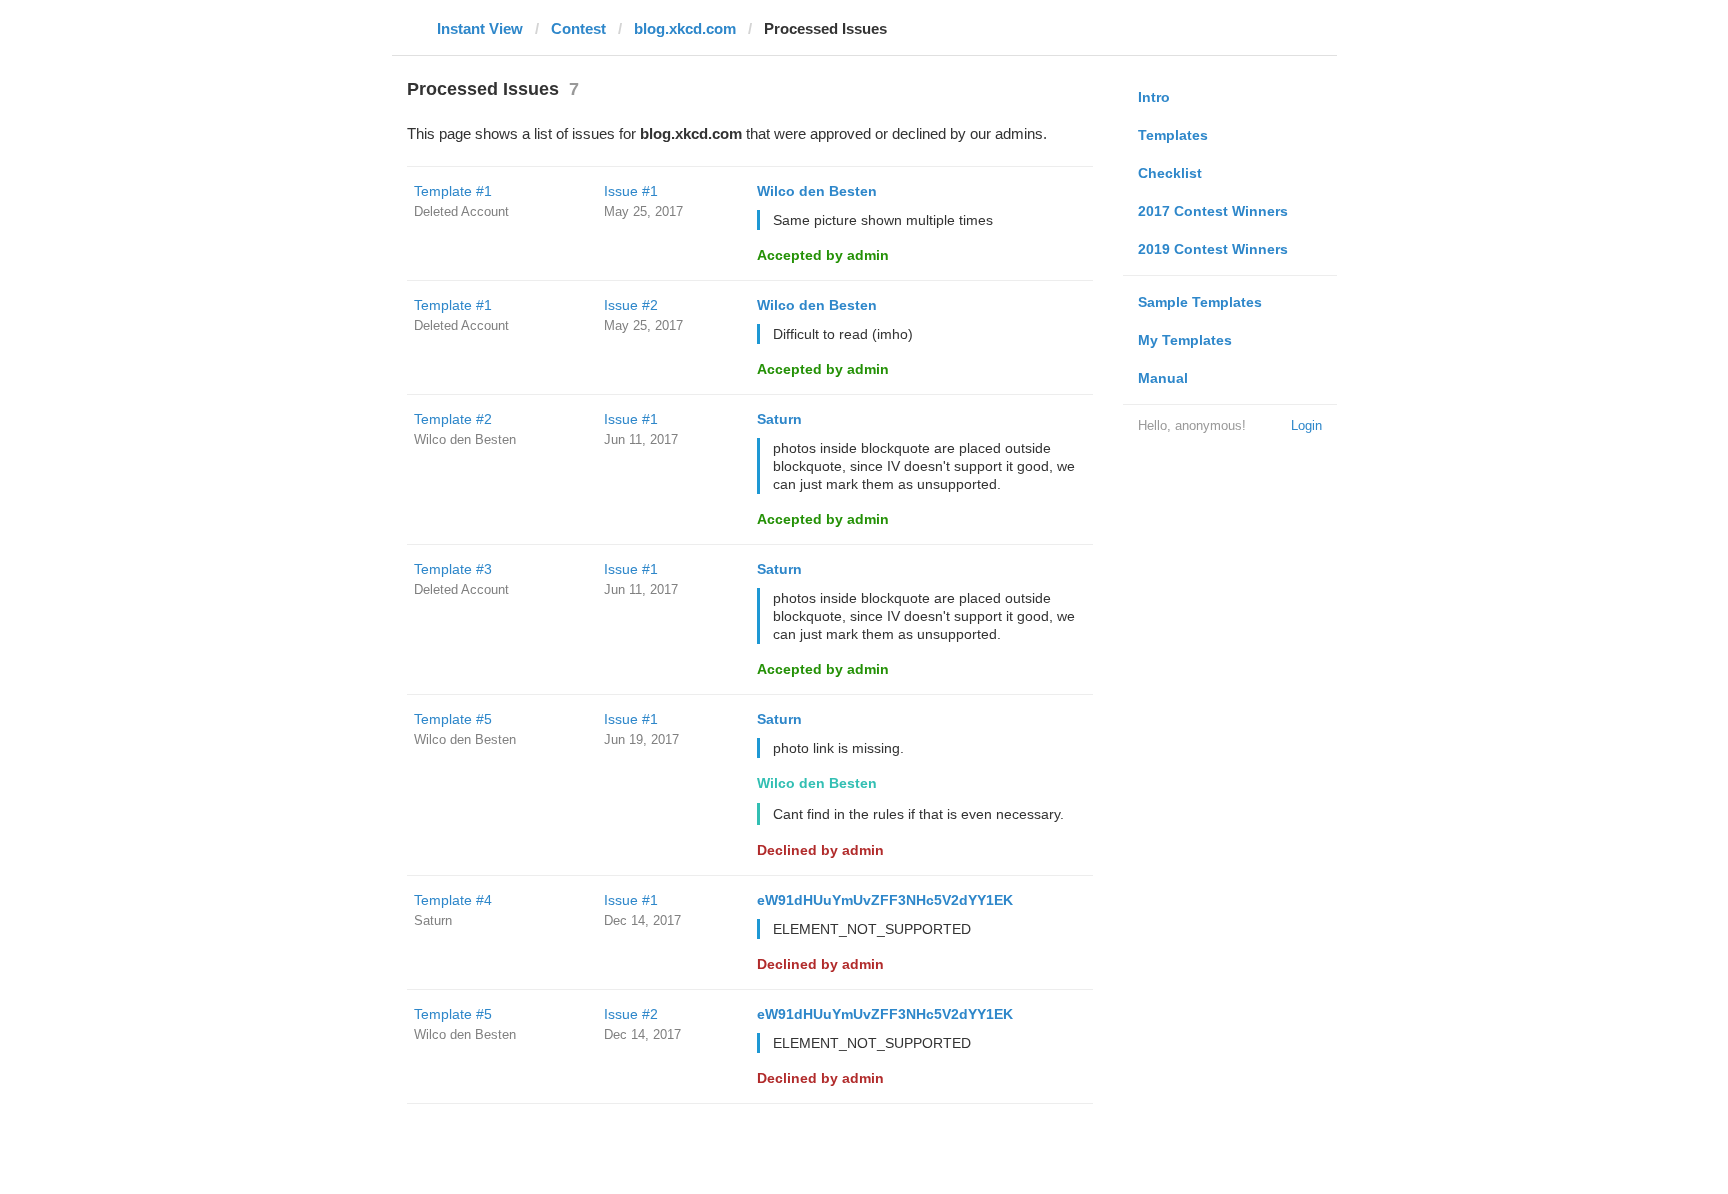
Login (1306, 425)
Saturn (779, 419)
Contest (578, 28)
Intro (1154, 97)
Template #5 (453, 719)
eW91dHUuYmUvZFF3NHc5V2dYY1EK (885, 900)
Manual (1163, 378)
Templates (1173, 135)
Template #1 (453, 191)
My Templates (1185, 340)
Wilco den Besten (817, 191)
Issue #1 (631, 191)
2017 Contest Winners (1213, 211)
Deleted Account (461, 211)
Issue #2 (631, 305)
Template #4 (453, 900)
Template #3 (453, 569)
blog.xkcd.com (685, 28)
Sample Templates (1200, 302)
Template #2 (453, 419)
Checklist (1170, 173)
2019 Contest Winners (1213, 249)
